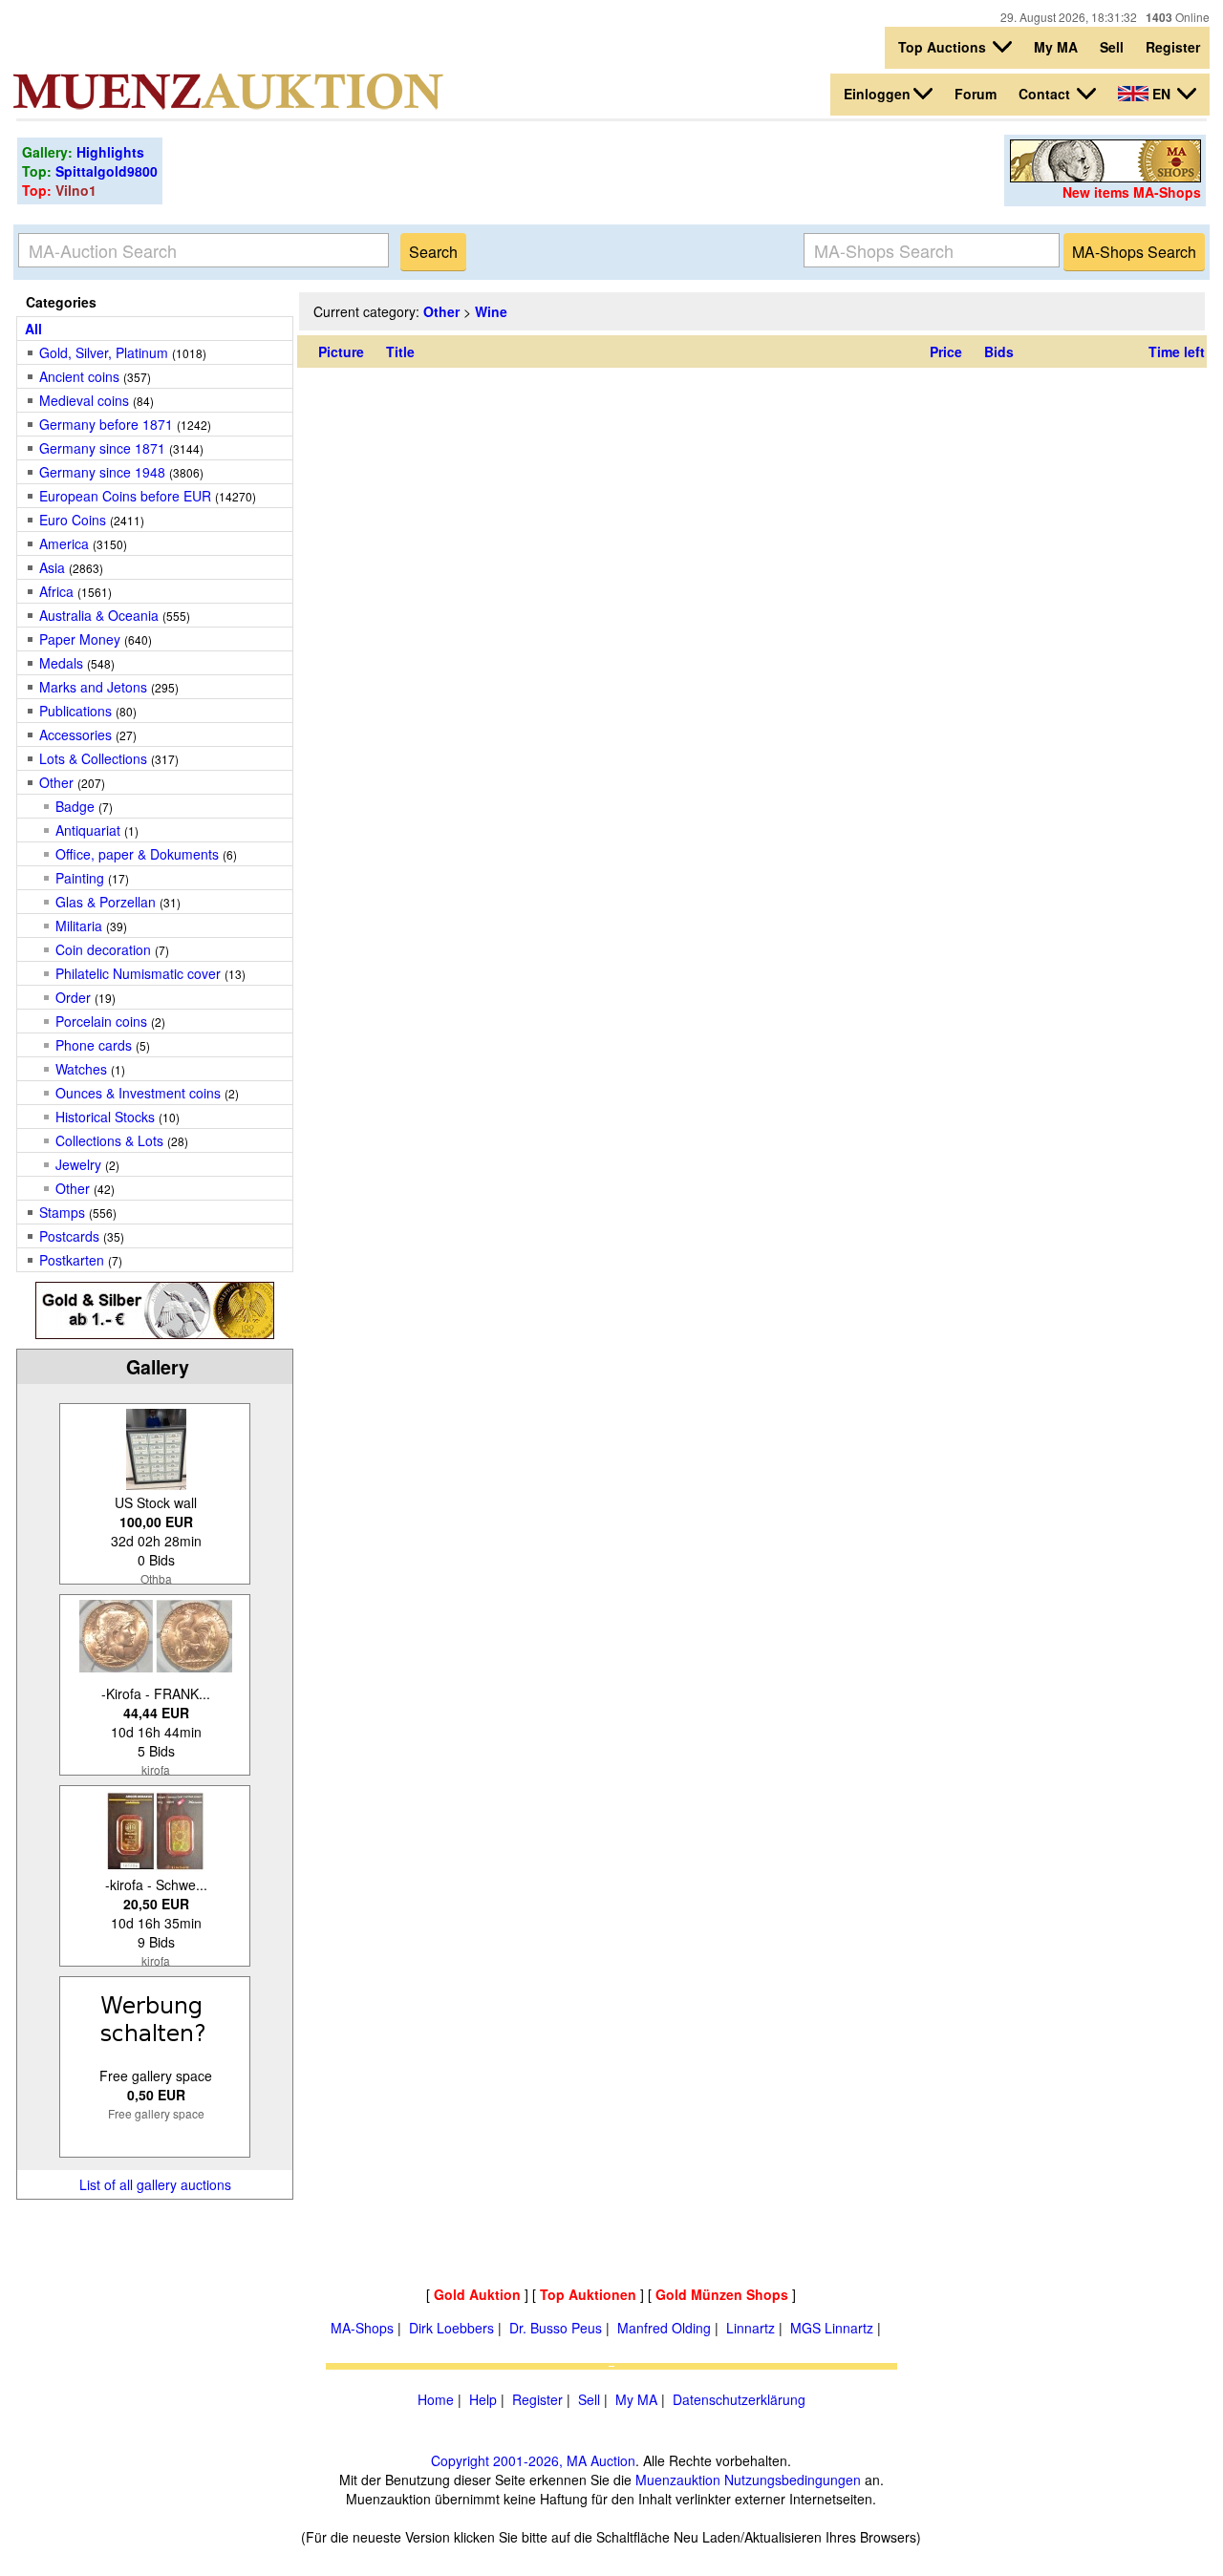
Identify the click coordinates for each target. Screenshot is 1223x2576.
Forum (976, 94)
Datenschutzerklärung (739, 2399)
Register (1173, 47)
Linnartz (751, 2328)
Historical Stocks (105, 1117)
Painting (80, 878)
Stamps (62, 1212)
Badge (75, 806)
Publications (75, 711)
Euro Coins (73, 520)
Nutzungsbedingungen (793, 2480)
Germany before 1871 (106, 424)
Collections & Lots (109, 1140)
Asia (52, 567)
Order (73, 997)
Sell (1112, 47)
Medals (61, 663)
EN (1161, 94)
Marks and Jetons (93, 687)
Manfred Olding (664, 2328)
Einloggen (877, 94)
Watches (81, 1069)
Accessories (75, 734)
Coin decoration (103, 949)
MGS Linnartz (832, 2328)
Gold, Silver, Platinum (104, 352)
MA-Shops (362, 2328)
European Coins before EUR (125, 496)
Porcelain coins (101, 1021)
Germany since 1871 (102, 448)
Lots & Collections (93, 758)
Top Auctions (944, 47)
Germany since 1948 (102, 472)
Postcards (69, 1236)
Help (483, 2399)
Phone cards (94, 1045)
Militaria (79, 926)
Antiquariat (88, 830)
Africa (56, 591)
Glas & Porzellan (107, 902)
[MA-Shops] (1105, 177)
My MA (1056, 47)
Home (436, 2399)
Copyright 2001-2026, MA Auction (533, 2460)
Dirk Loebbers (451, 2328)
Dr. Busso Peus (556, 2328)
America (64, 543)
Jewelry (78, 1164)
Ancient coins (79, 376)
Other (56, 782)
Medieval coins (84, 400)
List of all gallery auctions (155, 2184)
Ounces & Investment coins (138, 1093)
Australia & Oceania (99, 615)
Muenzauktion (678, 2480)
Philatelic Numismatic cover (138, 973)
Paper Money (80, 639)
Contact (1046, 94)
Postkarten (72, 1260)
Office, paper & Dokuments (137, 854)
